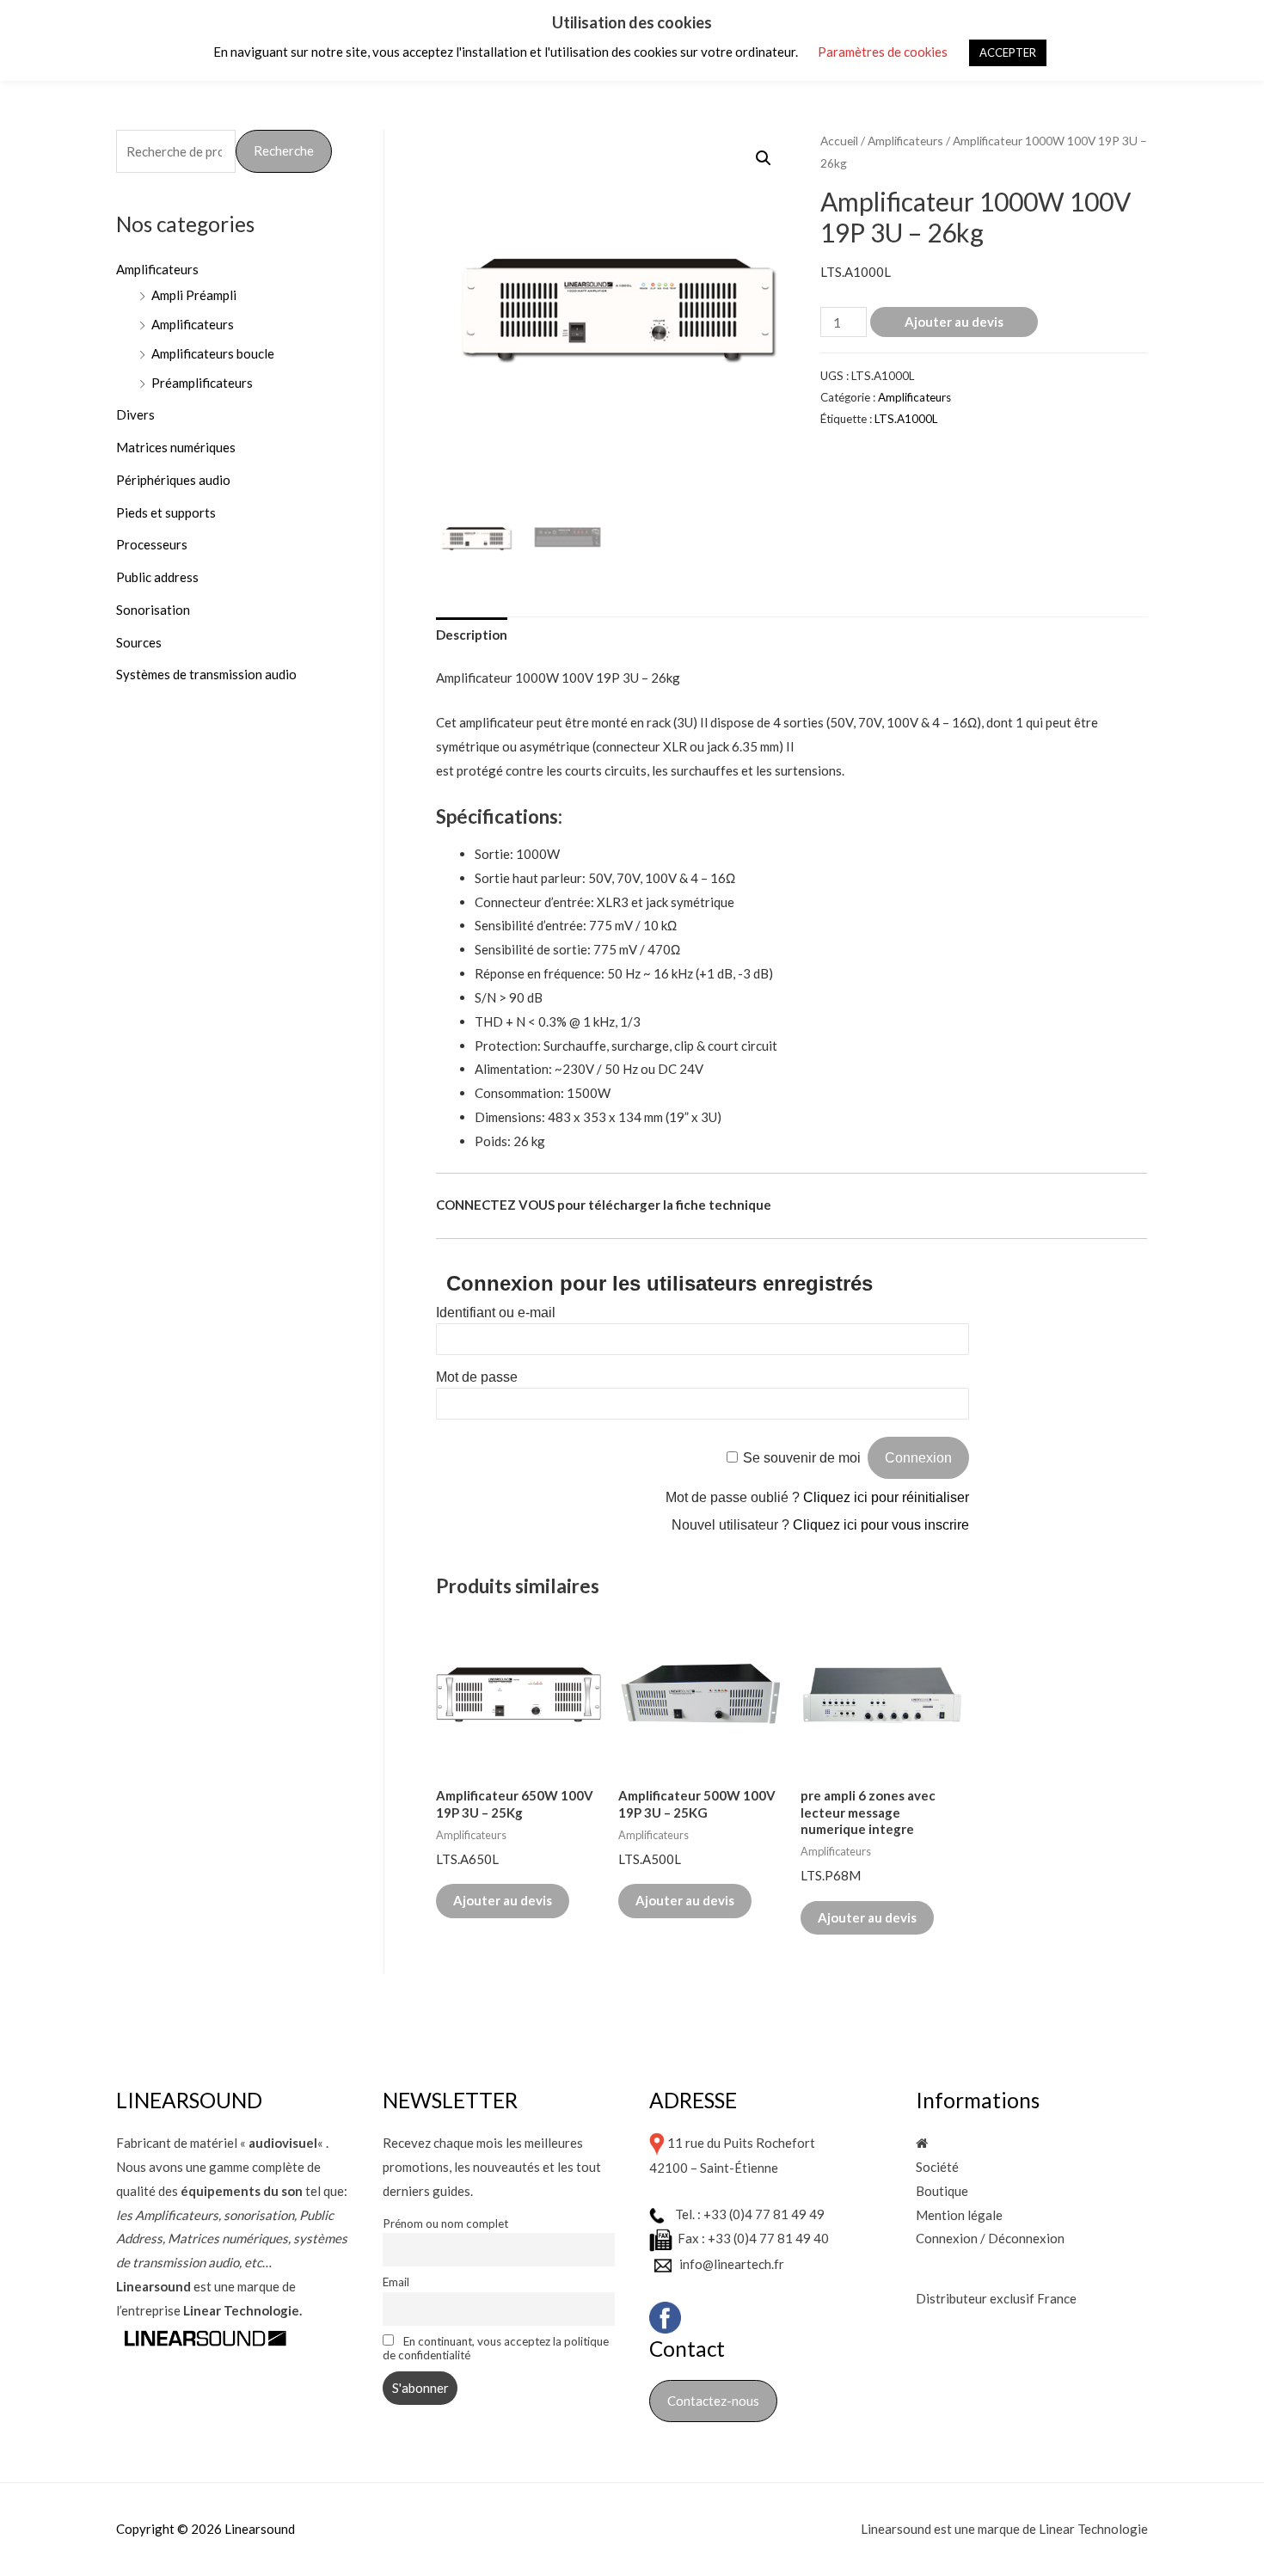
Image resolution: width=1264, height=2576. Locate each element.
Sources (139, 642)
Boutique (942, 2191)
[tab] (472, 636)
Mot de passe (477, 1377)
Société (937, 2167)
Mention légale (959, 2215)
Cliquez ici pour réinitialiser (886, 1497)
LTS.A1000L (906, 419)
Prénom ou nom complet (445, 2223)
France (1057, 2298)
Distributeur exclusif (976, 2298)
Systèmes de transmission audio (206, 674)
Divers (135, 414)
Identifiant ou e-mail (496, 1313)
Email (396, 2282)
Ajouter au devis (954, 322)
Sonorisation (153, 610)
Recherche (284, 150)
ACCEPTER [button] (1008, 52)
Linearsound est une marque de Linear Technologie (1004, 2529)
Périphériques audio (173, 480)
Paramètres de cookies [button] (883, 52)
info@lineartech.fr (732, 2264)
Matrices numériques (176, 447)
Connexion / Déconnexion (990, 2238)
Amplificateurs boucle (213, 353)
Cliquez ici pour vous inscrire (881, 1525)
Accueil (839, 141)
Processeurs (152, 544)
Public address (157, 577)
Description (472, 635)
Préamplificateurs (202, 383)
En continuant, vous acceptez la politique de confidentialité (496, 2348)
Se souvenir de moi (802, 1458)
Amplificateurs (157, 269)
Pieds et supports (166, 512)
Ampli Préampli (194, 295)
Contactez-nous (713, 2401)
